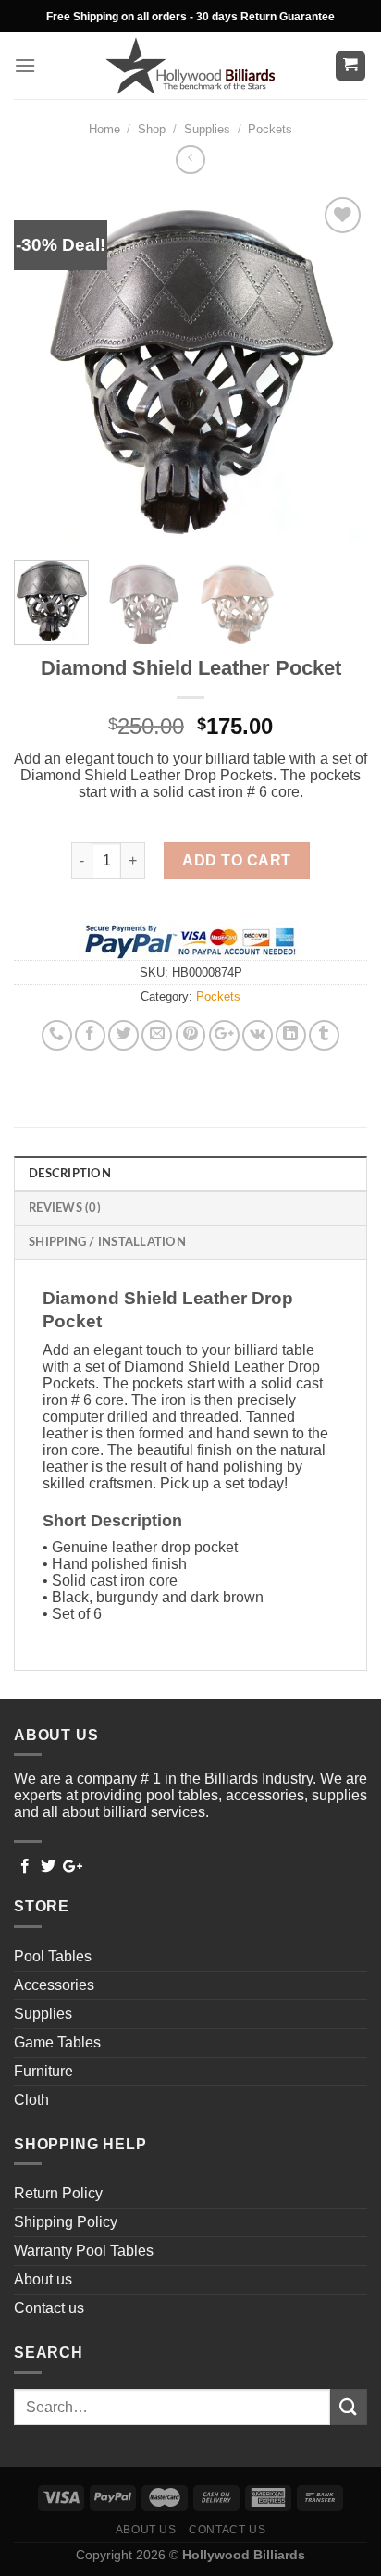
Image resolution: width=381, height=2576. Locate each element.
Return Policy (58, 2193)
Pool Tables (53, 1956)
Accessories (54, 1985)
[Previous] (44, 369)
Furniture (43, 2071)
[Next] (337, 369)
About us (43, 2279)
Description (70, 1174)
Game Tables (57, 2042)
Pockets (270, 129)
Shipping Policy (66, 2222)
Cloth (31, 2100)
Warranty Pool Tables (84, 2251)
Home (104, 129)
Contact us (49, 2308)
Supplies (207, 129)
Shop (152, 129)
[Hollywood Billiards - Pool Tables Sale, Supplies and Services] (191, 66)
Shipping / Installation (107, 1242)
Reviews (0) (65, 1208)
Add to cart (236, 860)
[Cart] (351, 66)
